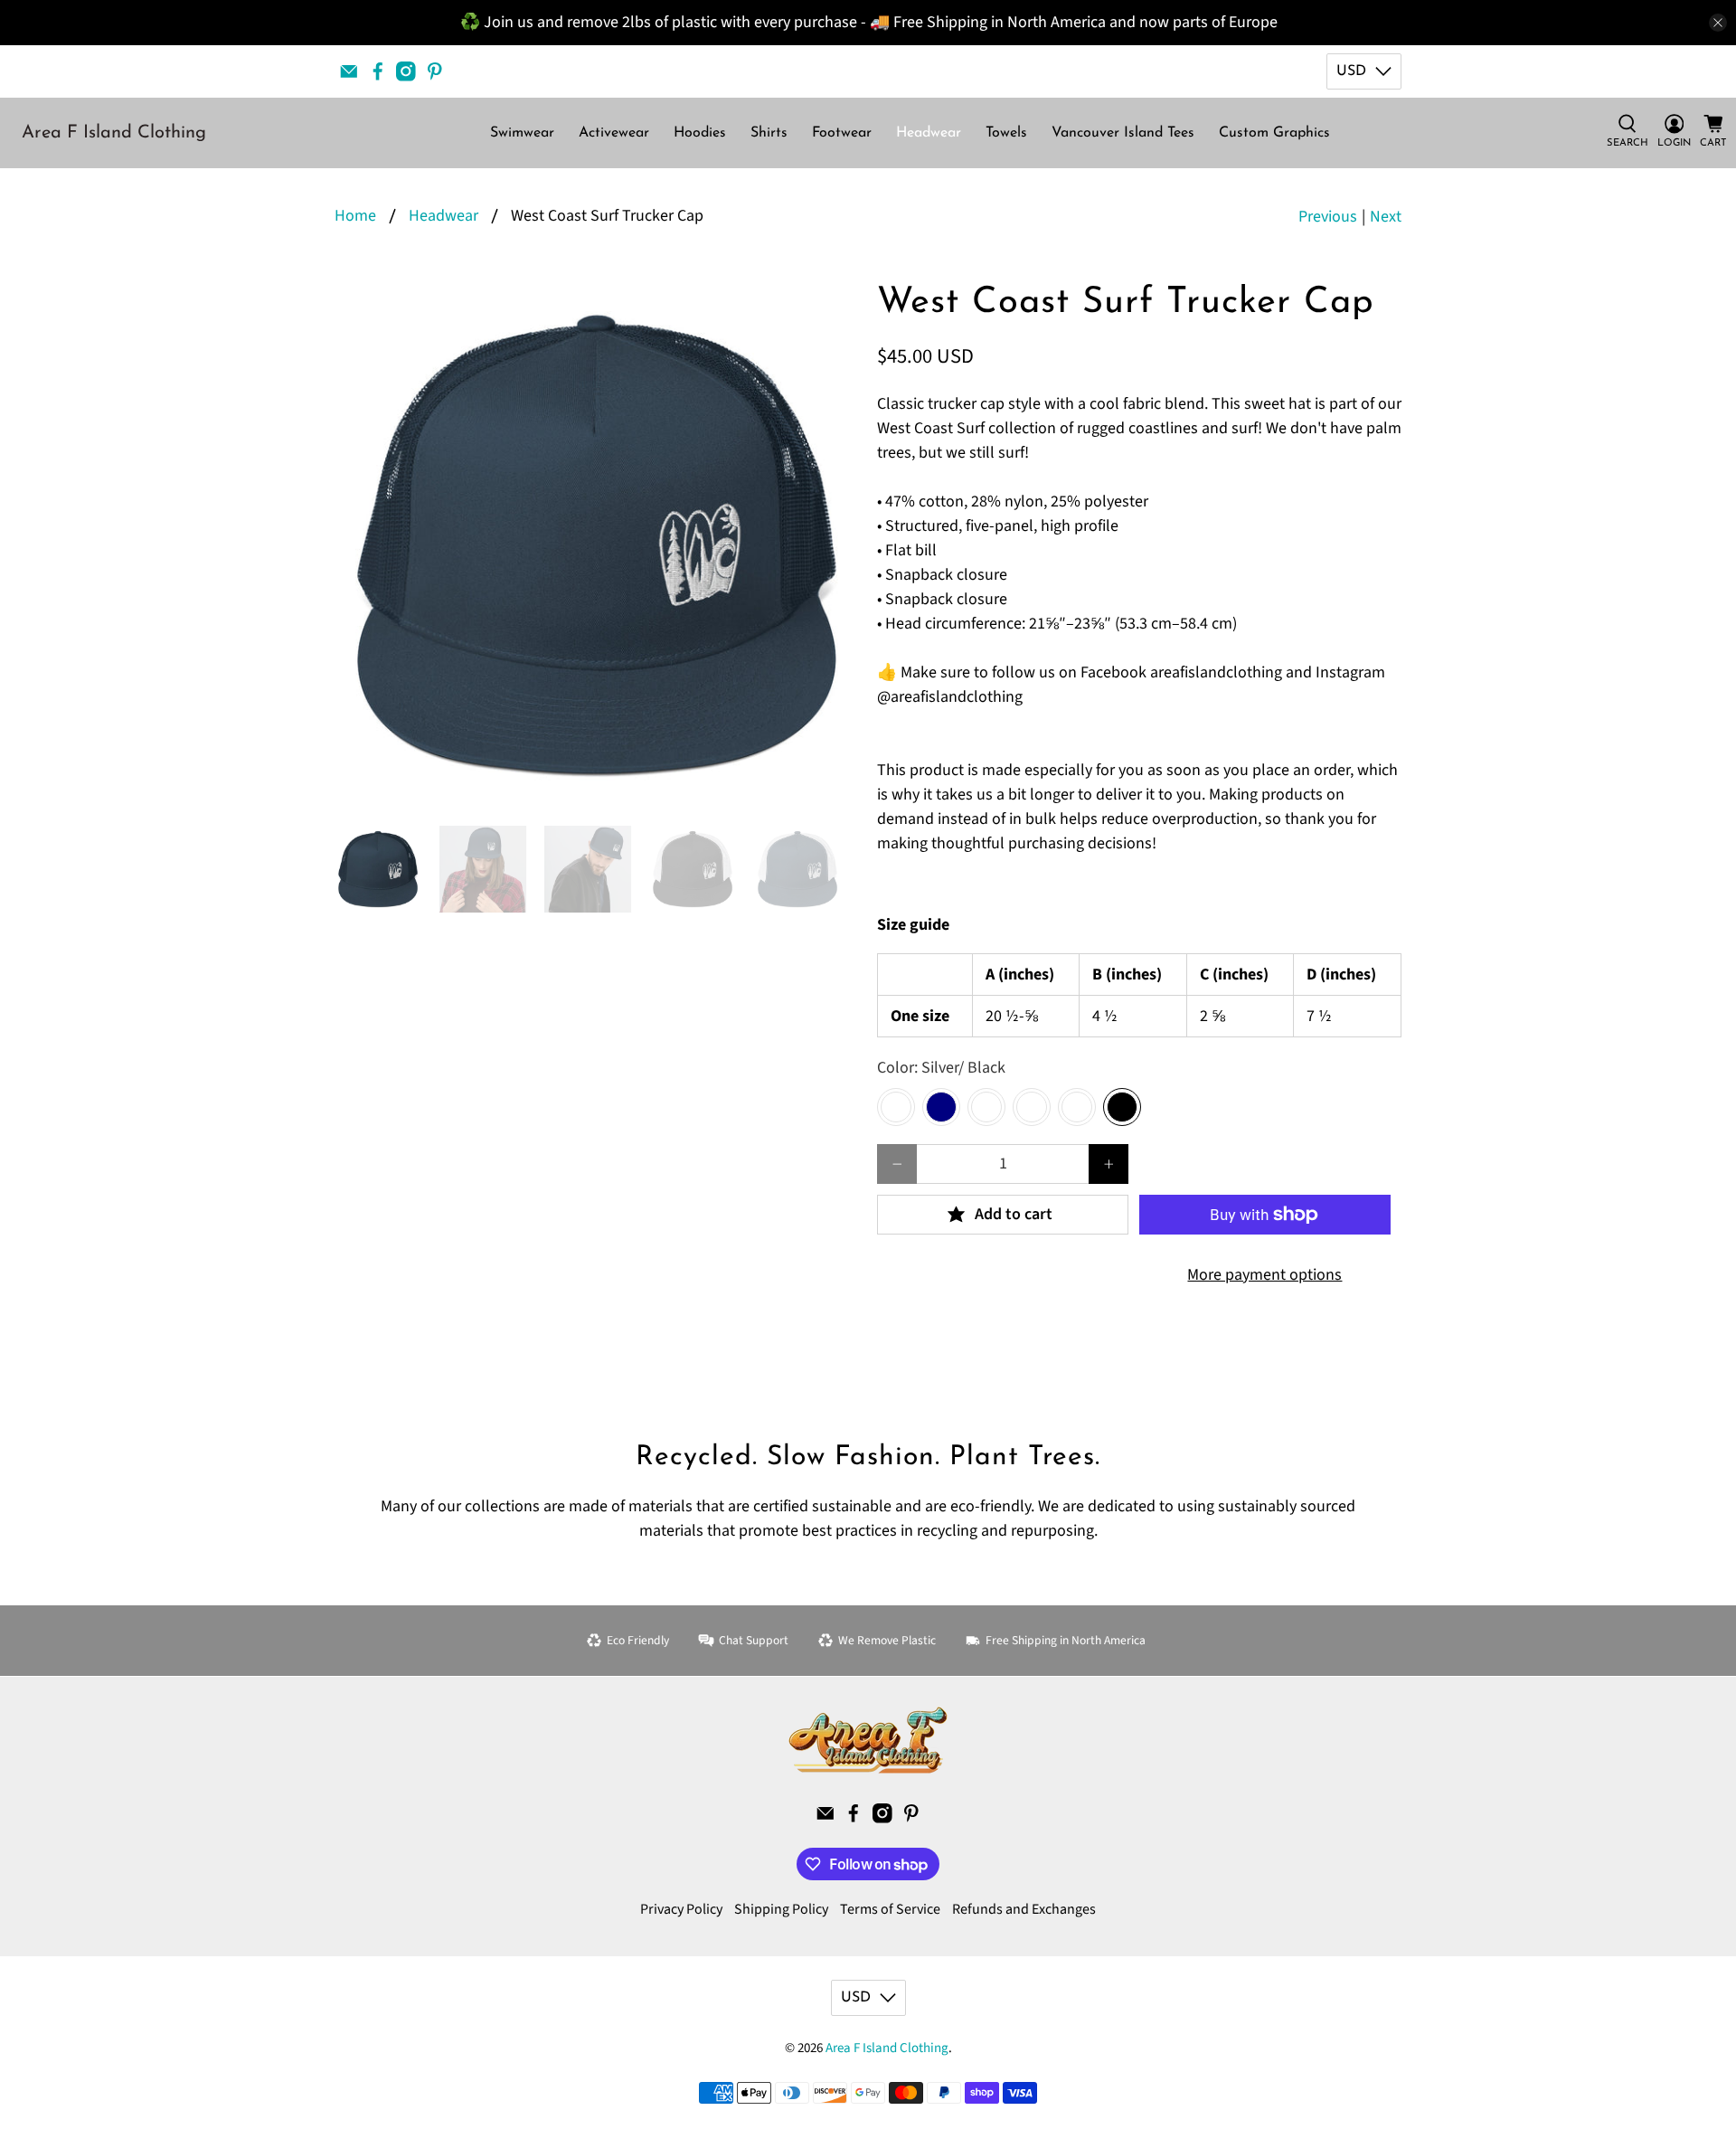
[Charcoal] (1032, 1107)
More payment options (1264, 1275)
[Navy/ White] (986, 1107)
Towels (1006, 133)
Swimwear (522, 133)
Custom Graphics (1274, 133)
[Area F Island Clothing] (868, 1740)
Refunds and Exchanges (1024, 1909)
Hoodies (700, 133)
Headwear (929, 133)
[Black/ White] (896, 1107)
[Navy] (941, 1107)
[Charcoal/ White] (1077, 1107)
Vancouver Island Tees (1123, 133)
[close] (1718, 23)
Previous (1328, 217)
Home (355, 216)
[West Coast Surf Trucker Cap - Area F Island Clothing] (597, 545)
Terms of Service (890, 1909)
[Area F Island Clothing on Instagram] (406, 71)
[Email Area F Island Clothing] (349, 71)
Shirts (769, 133)
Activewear (614, 133)
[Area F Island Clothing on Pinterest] (435, 71)
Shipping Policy (781, 1909)
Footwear (842, 133)
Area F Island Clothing (114, 133)
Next (1386, 217)
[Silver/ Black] (1122, 1107)
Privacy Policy (681, 1909)
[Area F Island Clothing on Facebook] (378, 71)
